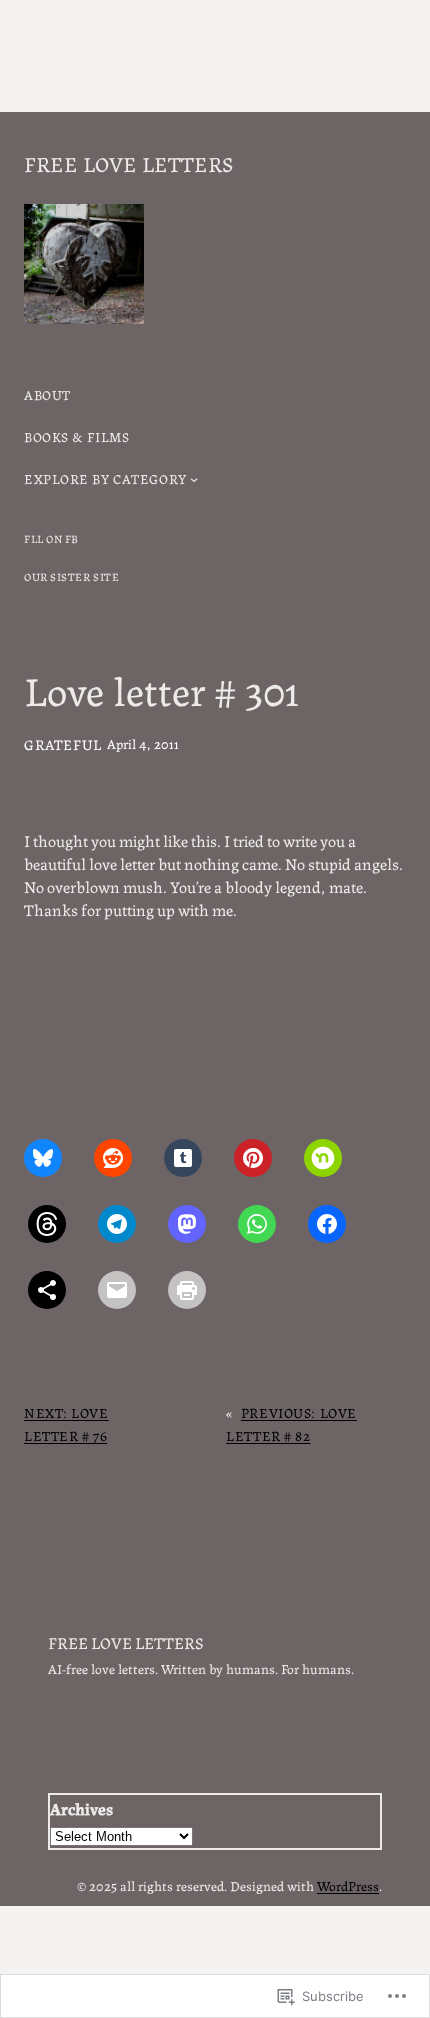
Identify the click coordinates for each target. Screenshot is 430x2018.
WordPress (348, 1885)
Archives (81, 1808)
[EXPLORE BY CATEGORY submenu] (194, 479)
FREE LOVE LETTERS (128, 162)
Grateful (63, 743)
